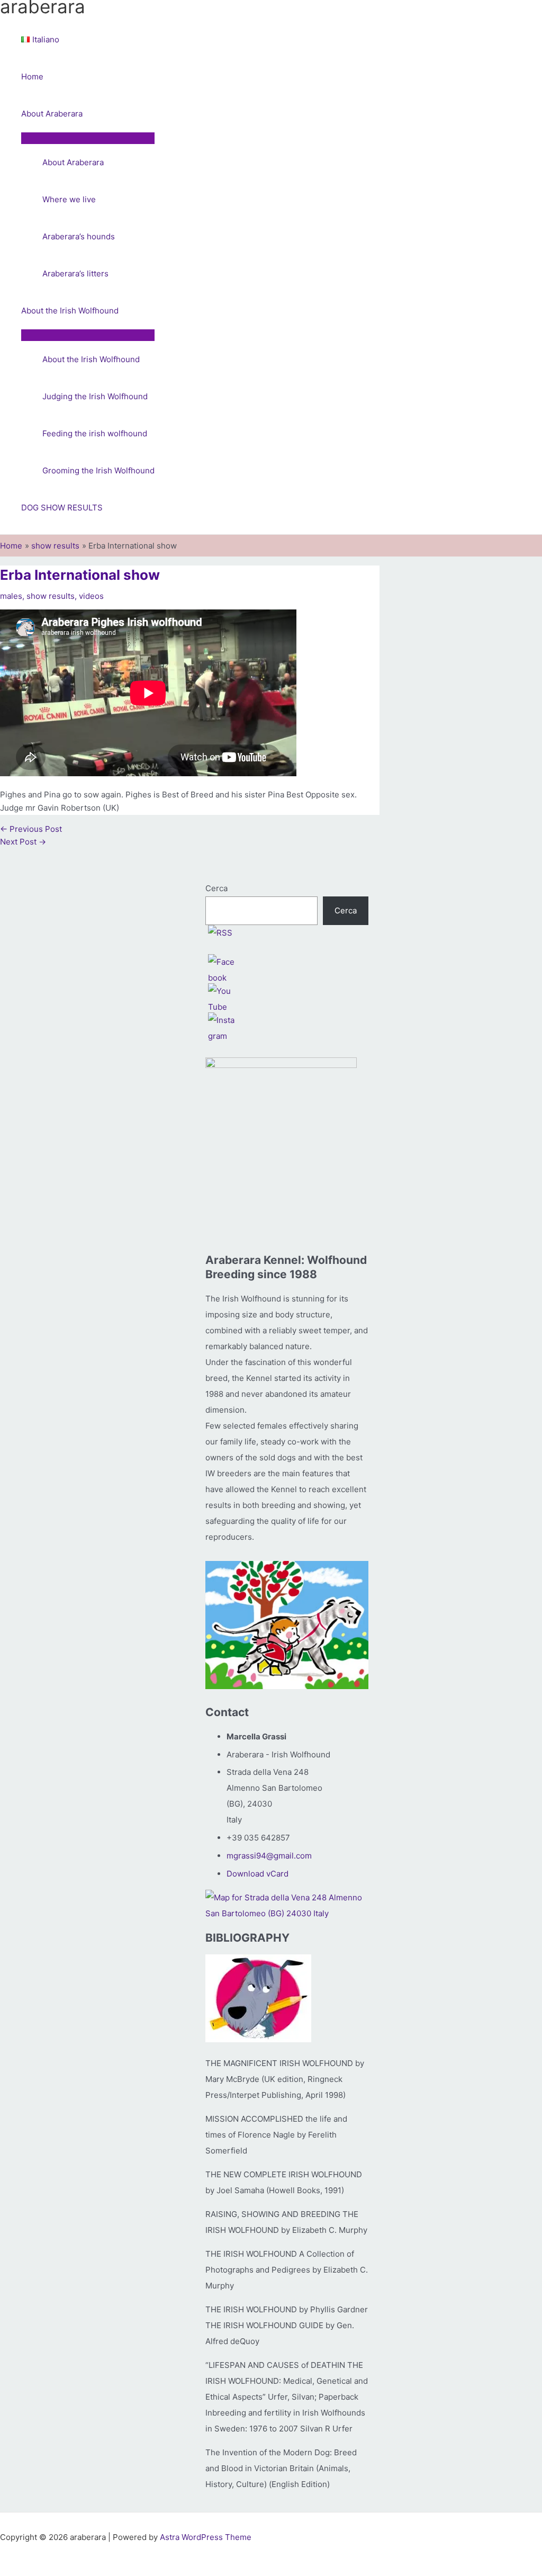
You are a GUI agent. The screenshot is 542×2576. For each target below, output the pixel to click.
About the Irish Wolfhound (70, 311)
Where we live (69, 199)
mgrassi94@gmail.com (269, 1856)
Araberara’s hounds (79, 236)
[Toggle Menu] (88, 138)
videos (91, 596)
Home (32, 77)
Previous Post (31, 829)
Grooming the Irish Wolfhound (98, 470)
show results (51, 596)
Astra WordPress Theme (206, 2537)
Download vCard (258, 1874)
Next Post (23, 842)
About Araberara (52, 114)
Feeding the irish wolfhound (95, 433)
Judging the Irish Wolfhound (95, 396)
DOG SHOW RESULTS (62, 508)
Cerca (216, 888)
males (11, 596)
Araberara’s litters (75, 273)
